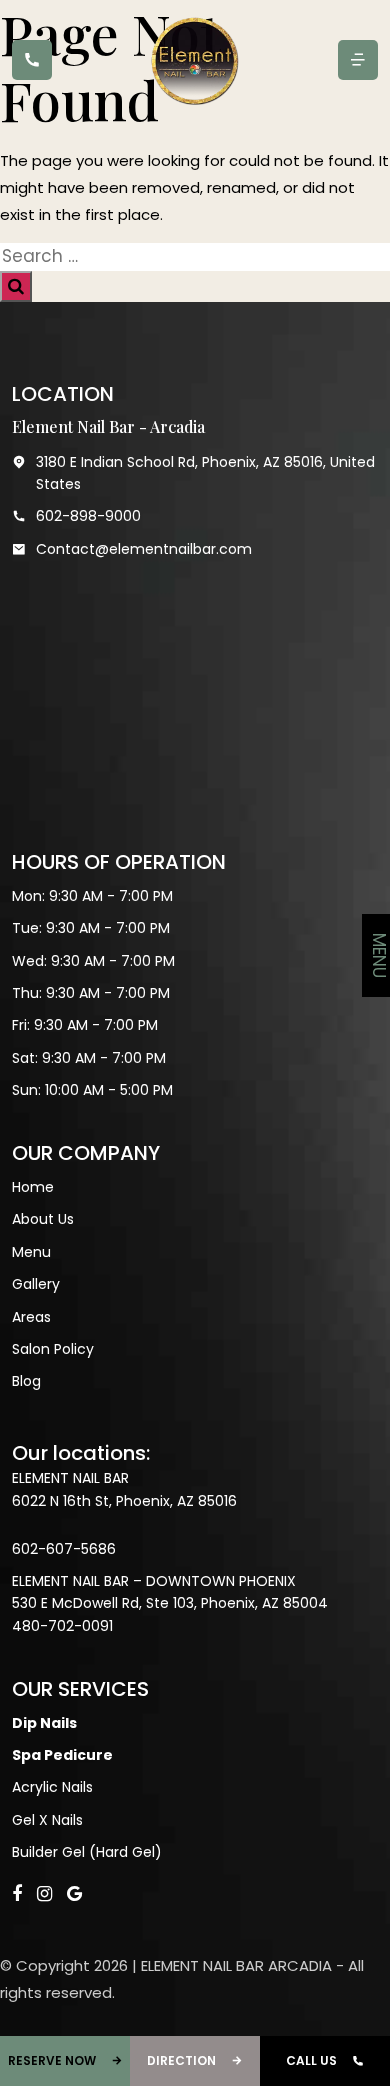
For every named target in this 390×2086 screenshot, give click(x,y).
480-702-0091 (62, 1626)
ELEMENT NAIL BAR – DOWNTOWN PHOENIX (154, 1581)
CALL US (311, 2060)
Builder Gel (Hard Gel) (87, 1852)
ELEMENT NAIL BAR (70, 1478)
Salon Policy (53, 1349)
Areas (31, 1317)
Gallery (36, 1284)
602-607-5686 (64, 1549)
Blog (26, 1381)
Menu (31, 1252)
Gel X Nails (47, 1820)
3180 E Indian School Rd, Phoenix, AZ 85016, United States (205, 473)
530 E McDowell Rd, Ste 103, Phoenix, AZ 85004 (170, 1603)
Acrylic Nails (52, 1787)
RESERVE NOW (52, 2060)
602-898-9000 (88, 516)
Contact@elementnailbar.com (144, 549)
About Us (43, 1219)
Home (33, 1187)
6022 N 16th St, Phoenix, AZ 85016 (124, 1501)
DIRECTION (181, 2060)
